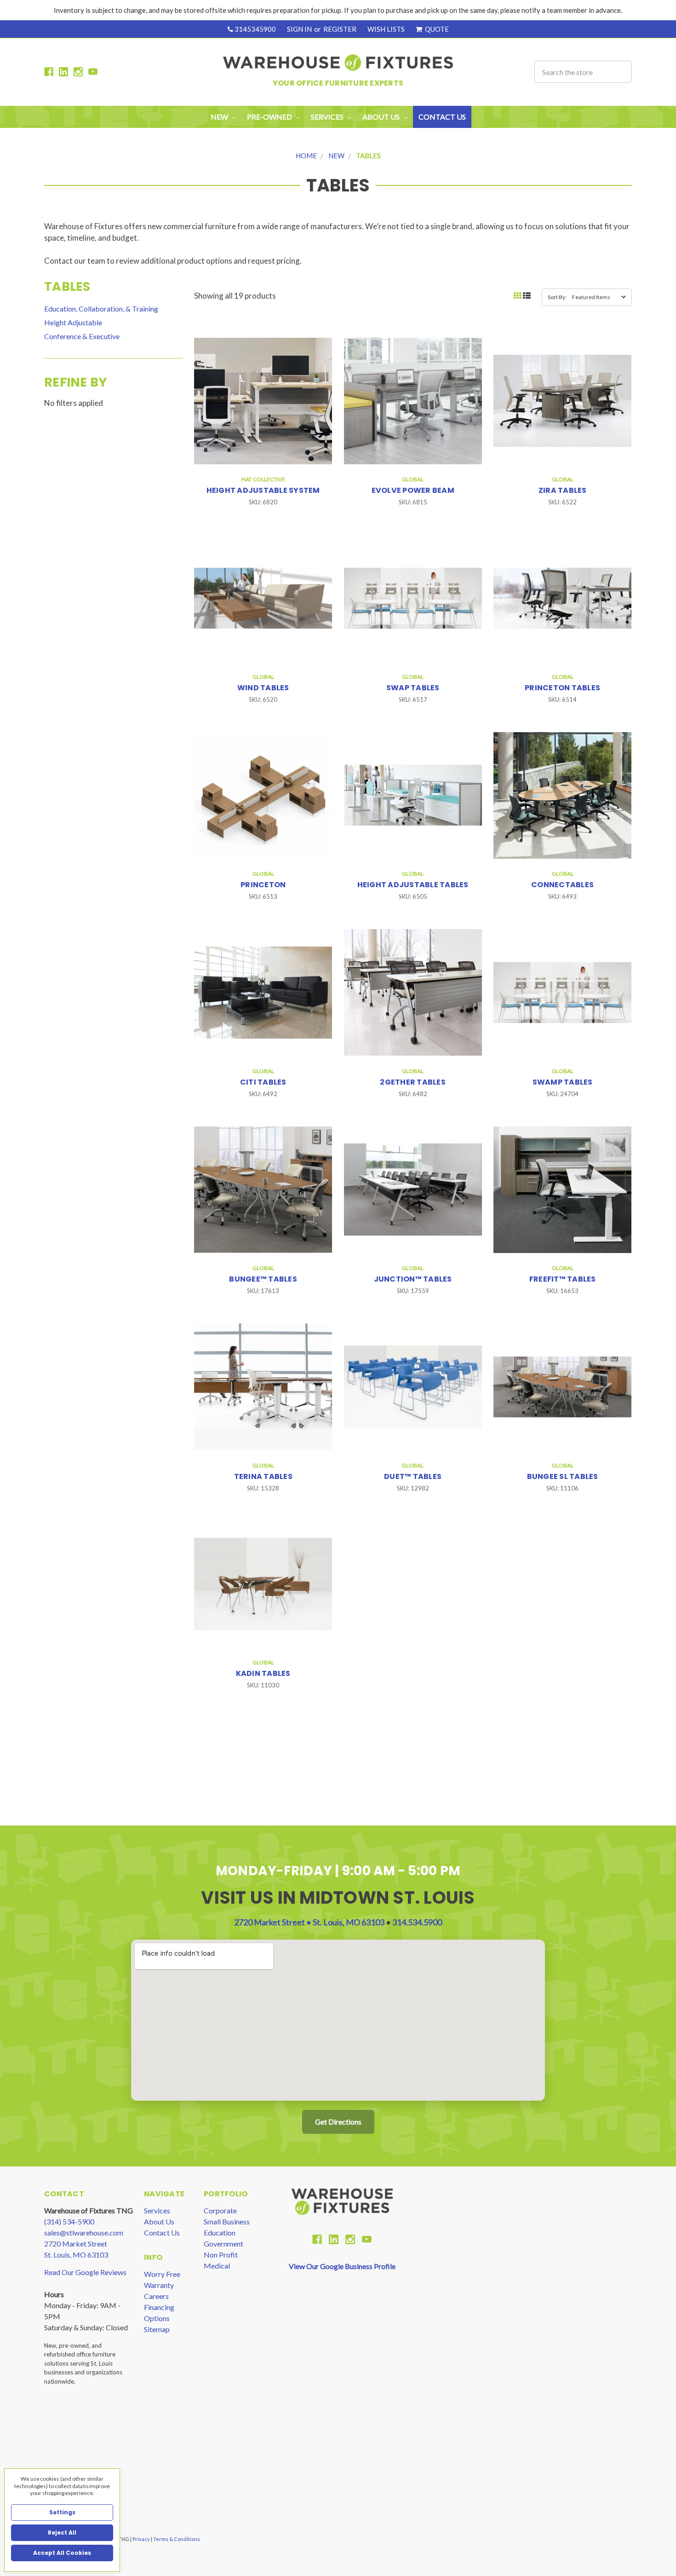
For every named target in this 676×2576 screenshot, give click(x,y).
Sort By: (557, 297)
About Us (159, 2221)
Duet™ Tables (413, 1476)
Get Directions (338, 2122)
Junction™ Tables (413, 1279)
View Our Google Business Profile (342, 2266)
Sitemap (157, 2329)
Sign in (299, 29)
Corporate (220, 2210)
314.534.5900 (417, 1922)
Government (223, 2244)
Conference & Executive (82, 336)
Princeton (263, 885)
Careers (156, 2296)
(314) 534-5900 (69, 2221)
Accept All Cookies (62, 2553)
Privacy (142, 2539)
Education (220, 2232)
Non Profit (221, 2255)
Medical (217, 2266)
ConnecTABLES (562, 885)
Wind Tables (263, 688)
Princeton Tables (562, 688)
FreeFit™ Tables (563, 1279)
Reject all (62, 2533)
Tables (368, 156)
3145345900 (255, 29)
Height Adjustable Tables (413, 885)
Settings (62, 2512)
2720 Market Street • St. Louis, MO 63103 (310, 1922)
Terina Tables (263, 1476)
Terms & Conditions (177, 2539)
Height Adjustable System (263, 490)
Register (340, 29)
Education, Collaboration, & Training (101, 309)
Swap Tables (413, 688)
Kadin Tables (263, 1673)
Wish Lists (386, 29)
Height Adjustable (73, 322)
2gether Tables (413, 1082)
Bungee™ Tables (263, 1279)
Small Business (227, 2221)
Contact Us (442, 117)
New (220, 117)
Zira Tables (563, 490)
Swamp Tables (563, 1082)
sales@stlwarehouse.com (84, 2232)
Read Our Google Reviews (85, 2272)
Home (306, 156)
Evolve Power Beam (413, 490)
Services (157, 2210)
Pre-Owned (270, 117)
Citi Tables (263, 1082)
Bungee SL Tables (563, 1476)
